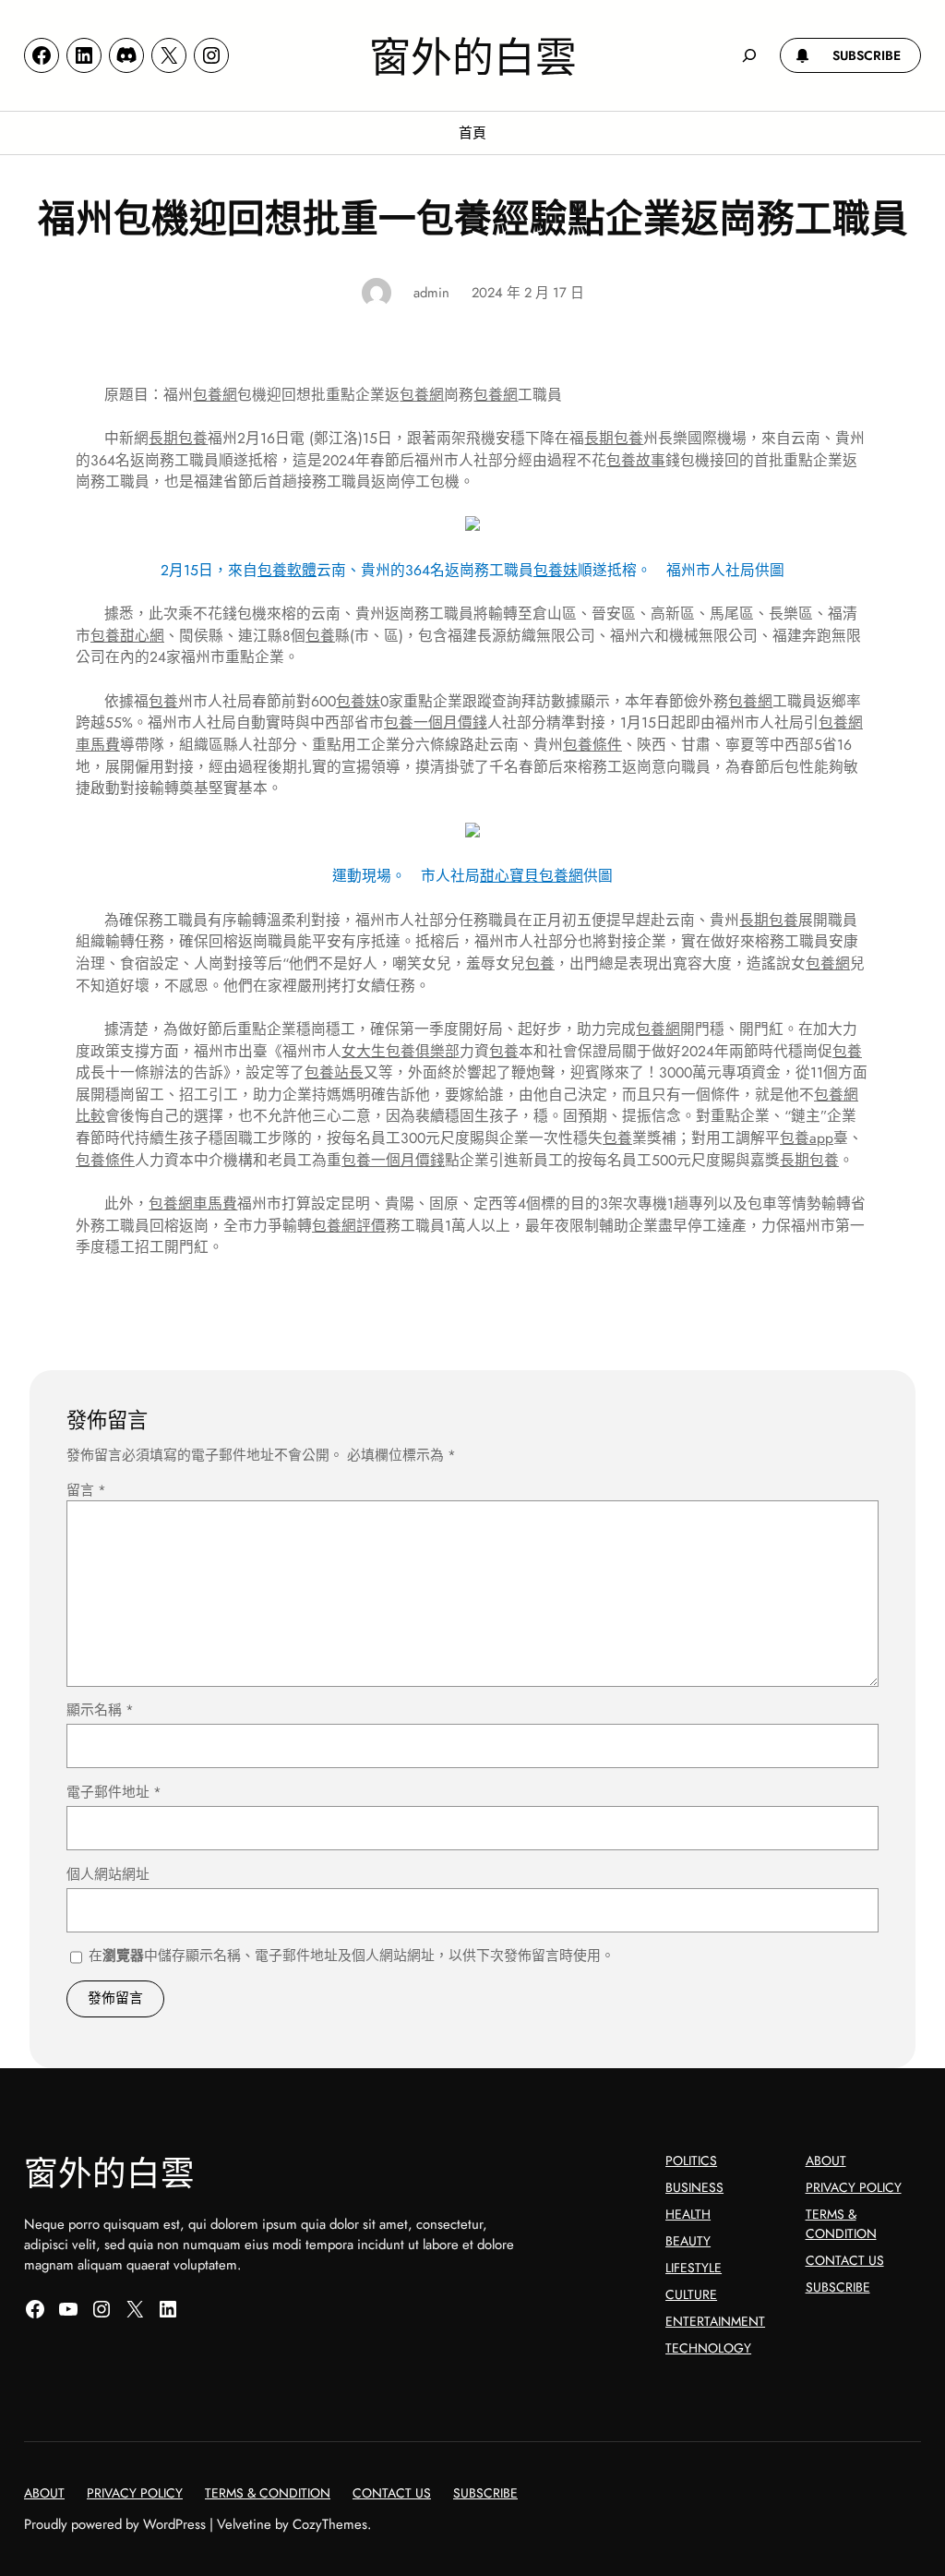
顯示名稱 (100, 1710)
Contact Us (845, 2260)
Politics (691, 2161)
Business (694, 2187)
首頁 (472, 133)
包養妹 (556, 570)
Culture (691, 2294)
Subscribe (838, 2287)
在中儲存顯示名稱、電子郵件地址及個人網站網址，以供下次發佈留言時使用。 (352, 1956)
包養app (807, 1138)
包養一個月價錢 (436, 722)
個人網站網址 (108, 1874)
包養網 (215, 395)
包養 (320, 636)
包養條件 (592, 745)
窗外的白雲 (473, 54)
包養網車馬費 (193, 1204)
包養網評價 (349, 1226)
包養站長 (334, 1072)
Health (688, 2214)
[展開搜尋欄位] (749, 55)
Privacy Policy (854, 2187)
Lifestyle (694, 2268)
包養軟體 (287, 570)
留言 (86, 1490)
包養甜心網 (127, 636)
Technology (708, 2348)
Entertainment (715, 2321)
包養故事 (636, 460)
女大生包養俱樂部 (401, 1051)
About (826, 2161)
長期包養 (178, 438)
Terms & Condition (841, 2224)
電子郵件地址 (114, 1792)
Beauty (688, 2241)
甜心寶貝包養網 (532, 876)
